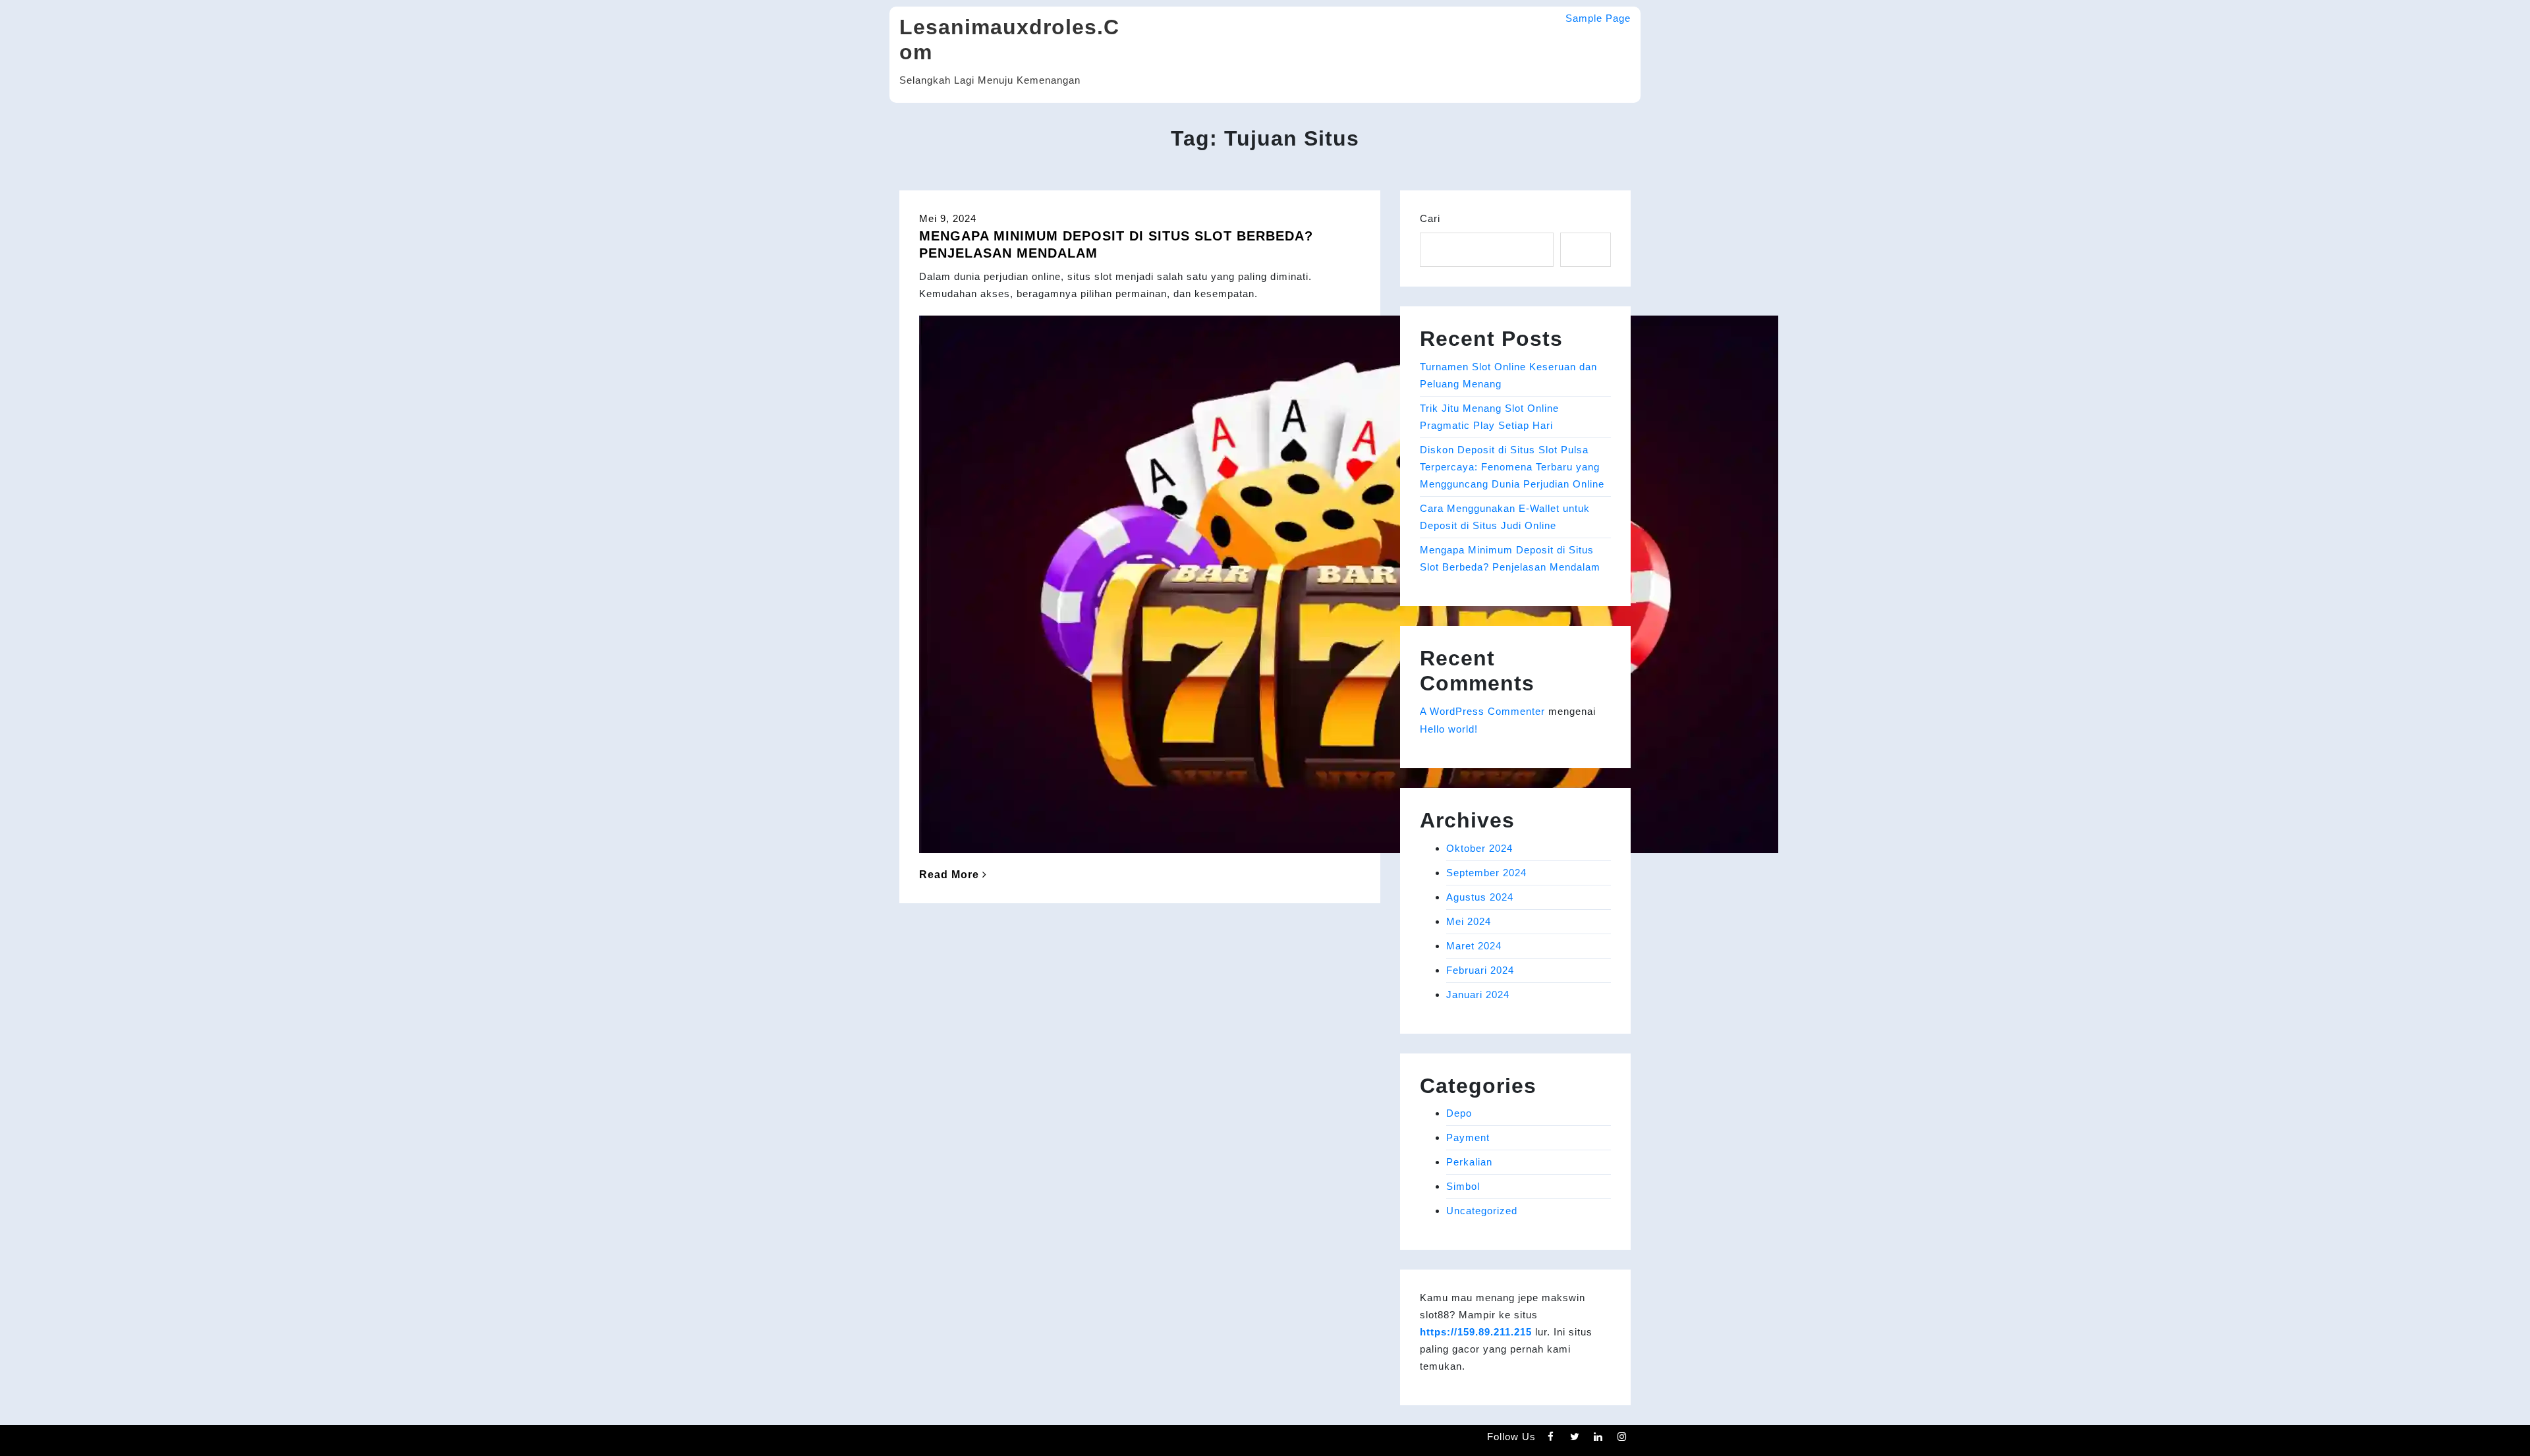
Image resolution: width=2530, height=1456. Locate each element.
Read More (949, 875)
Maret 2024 (1474, 946)
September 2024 (1486, 873)
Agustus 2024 (1480, 897)
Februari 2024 (1480, 970)
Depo (1459, 1113)
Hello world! (1449, 729)
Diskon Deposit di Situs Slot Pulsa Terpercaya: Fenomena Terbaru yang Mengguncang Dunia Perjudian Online (1512, 467)
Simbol (1463, 1186)
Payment (1468, 1137)
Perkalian (1469, 1162)
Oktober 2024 (1479, 848)
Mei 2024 (1469, 921)
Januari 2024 (1478, 994)
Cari (1430, 218)
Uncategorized (1482, 1211)
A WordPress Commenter (1482, 711)
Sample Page (1598, 18)
